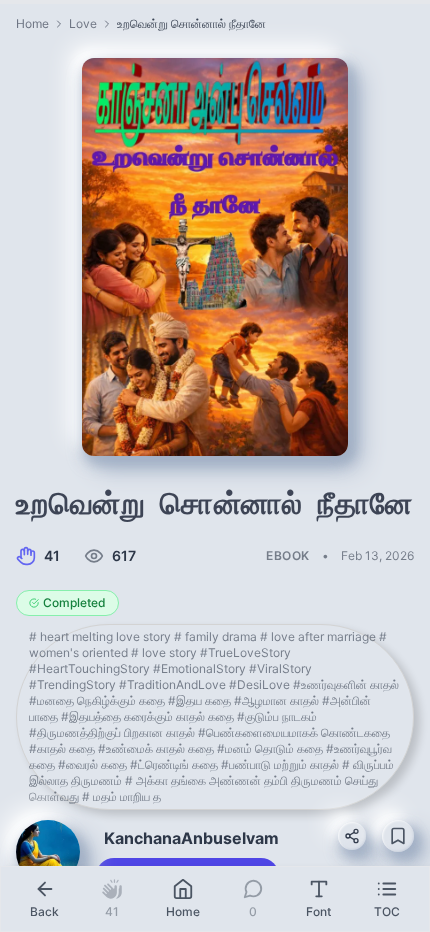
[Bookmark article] (398, 836)
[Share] (352, 836)
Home (32, 23)
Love (83, 23)
